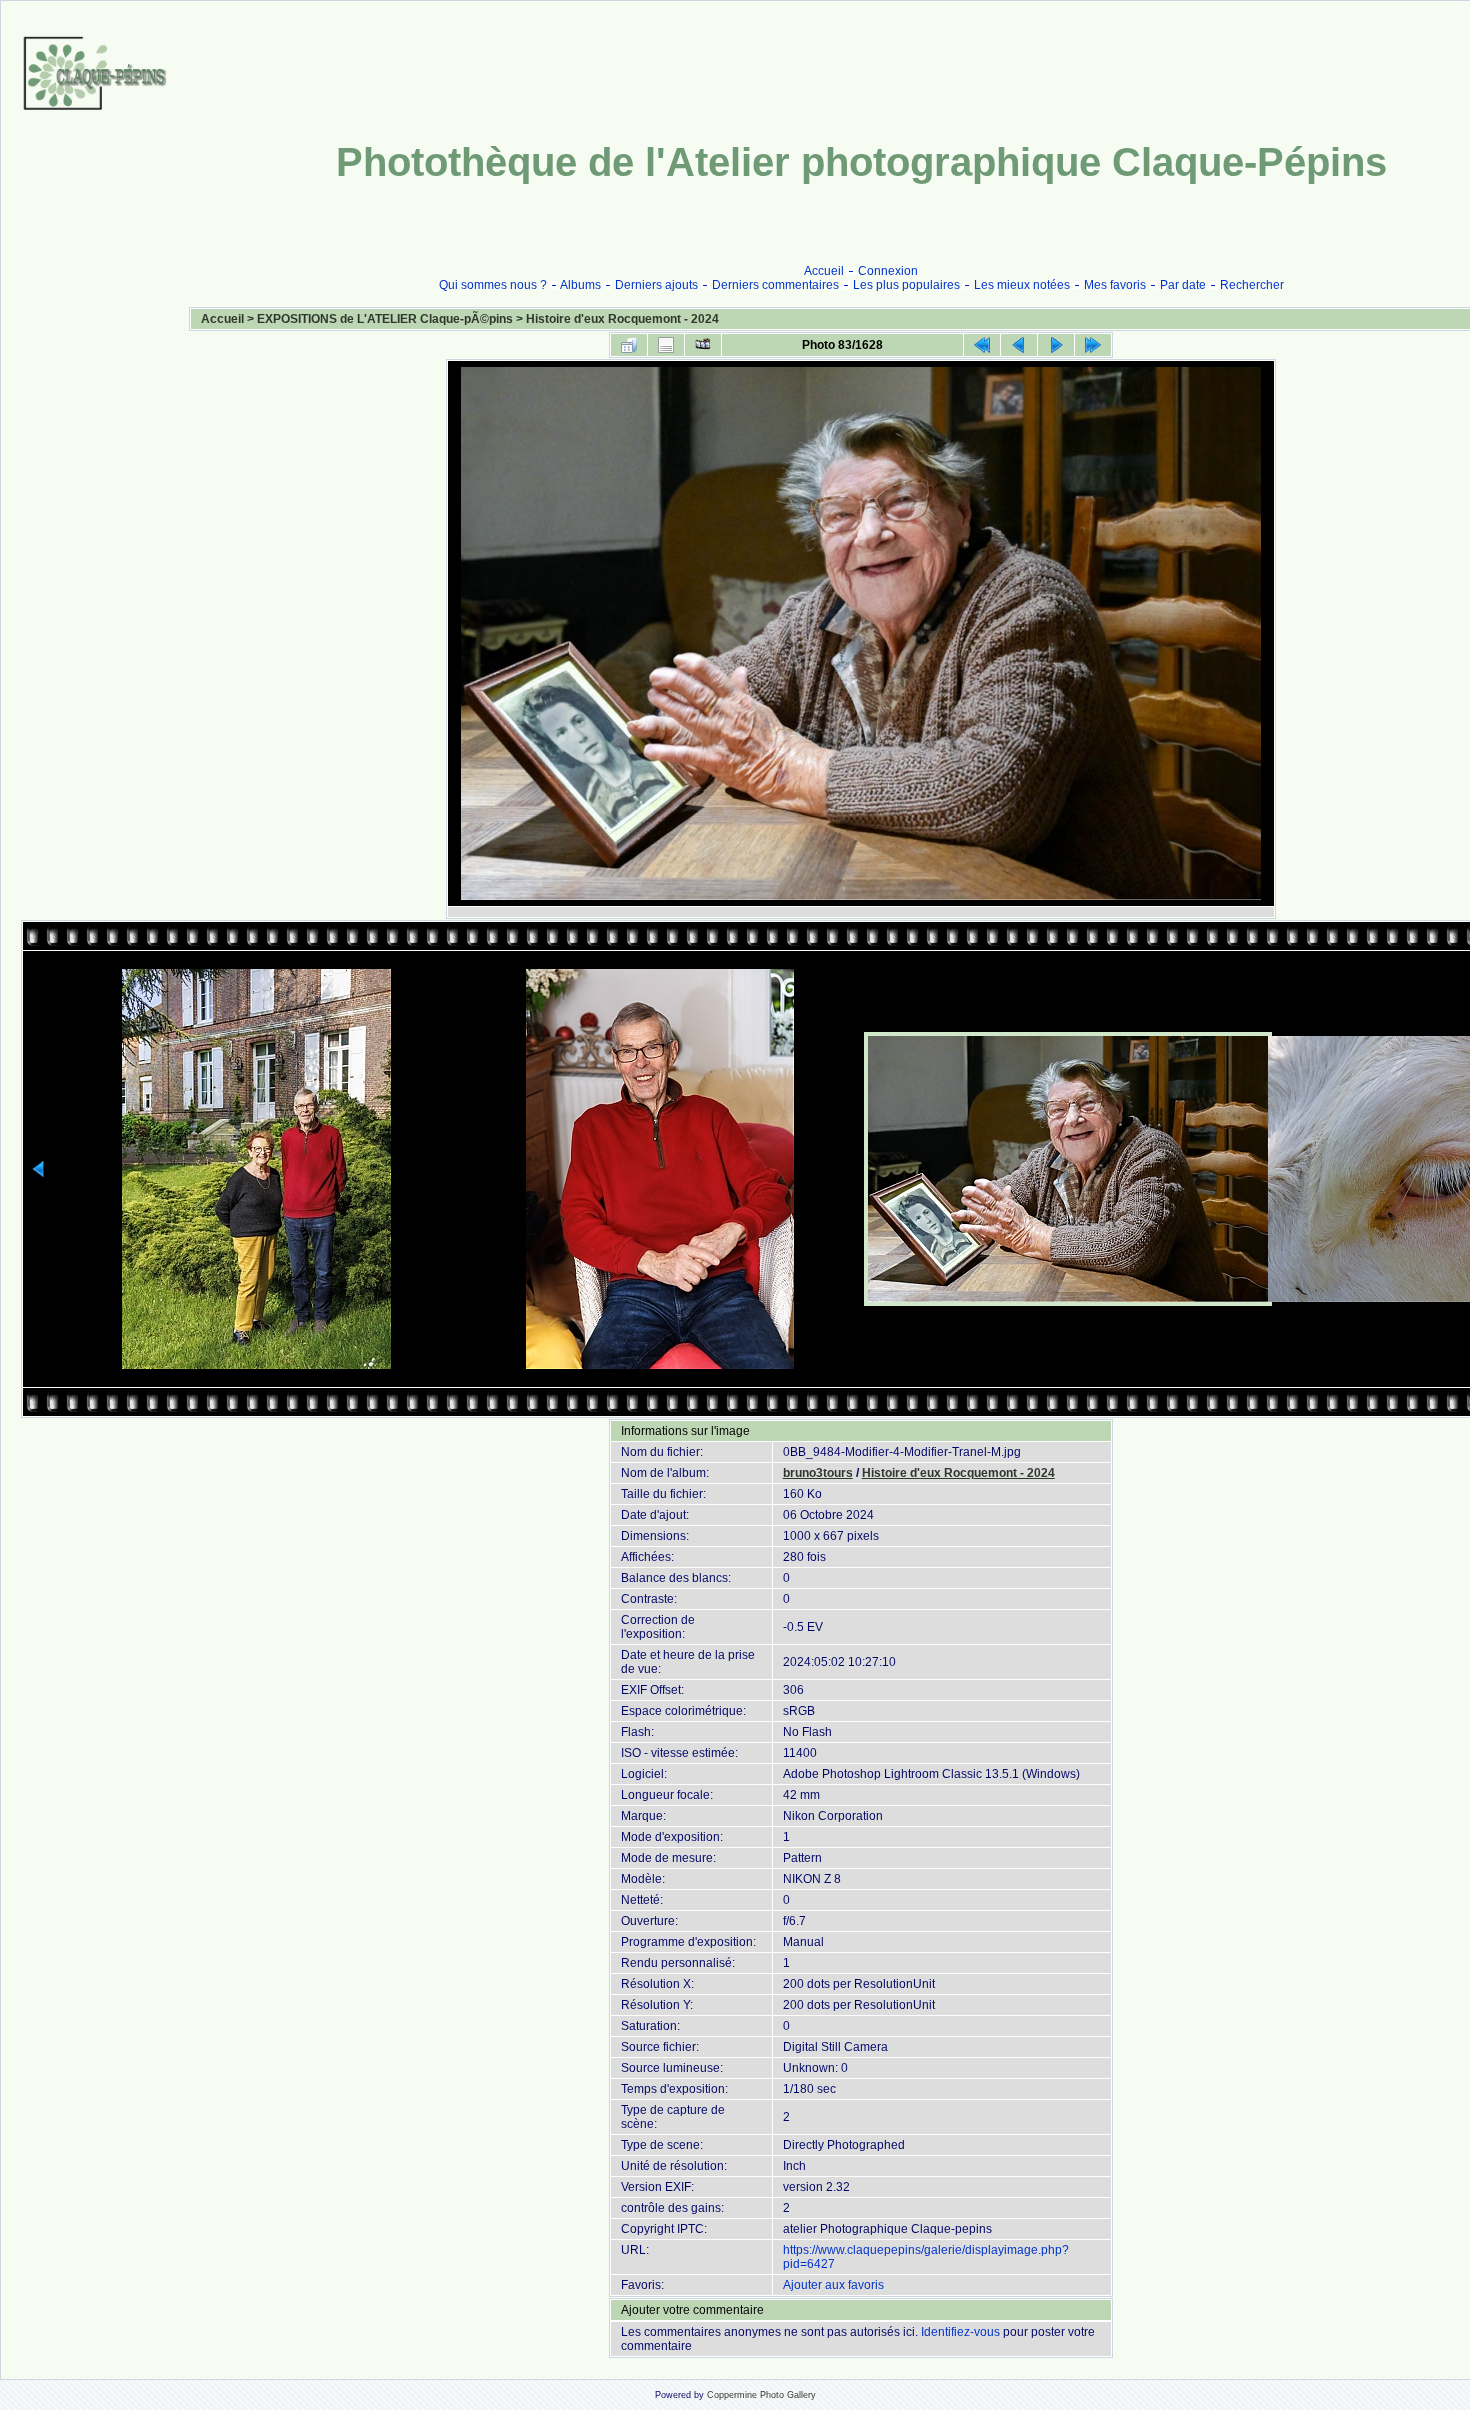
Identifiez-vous (960, 2332)
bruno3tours (818, 1473)
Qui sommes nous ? (493, 285)
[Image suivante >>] (1056, 345)
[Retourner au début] (982, 345)
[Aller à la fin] (1093, 345)
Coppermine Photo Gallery (761, 2395)
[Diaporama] (703, 345)
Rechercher (1252, 285)
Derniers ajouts (656, 285)
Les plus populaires (906, 285)
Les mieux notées (1022, 285)
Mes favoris (1115, 285)
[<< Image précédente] (1019, 345)
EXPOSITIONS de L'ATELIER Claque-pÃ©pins (385, 319)
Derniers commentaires (775, 285)
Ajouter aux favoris (833, 2285)
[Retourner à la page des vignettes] (629, 345)
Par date (1183, 285)
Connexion (888, 271)
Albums (580, 285)
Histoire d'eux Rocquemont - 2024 (622, 319)
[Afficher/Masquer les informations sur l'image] (666, 345)
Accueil (824, 271)
